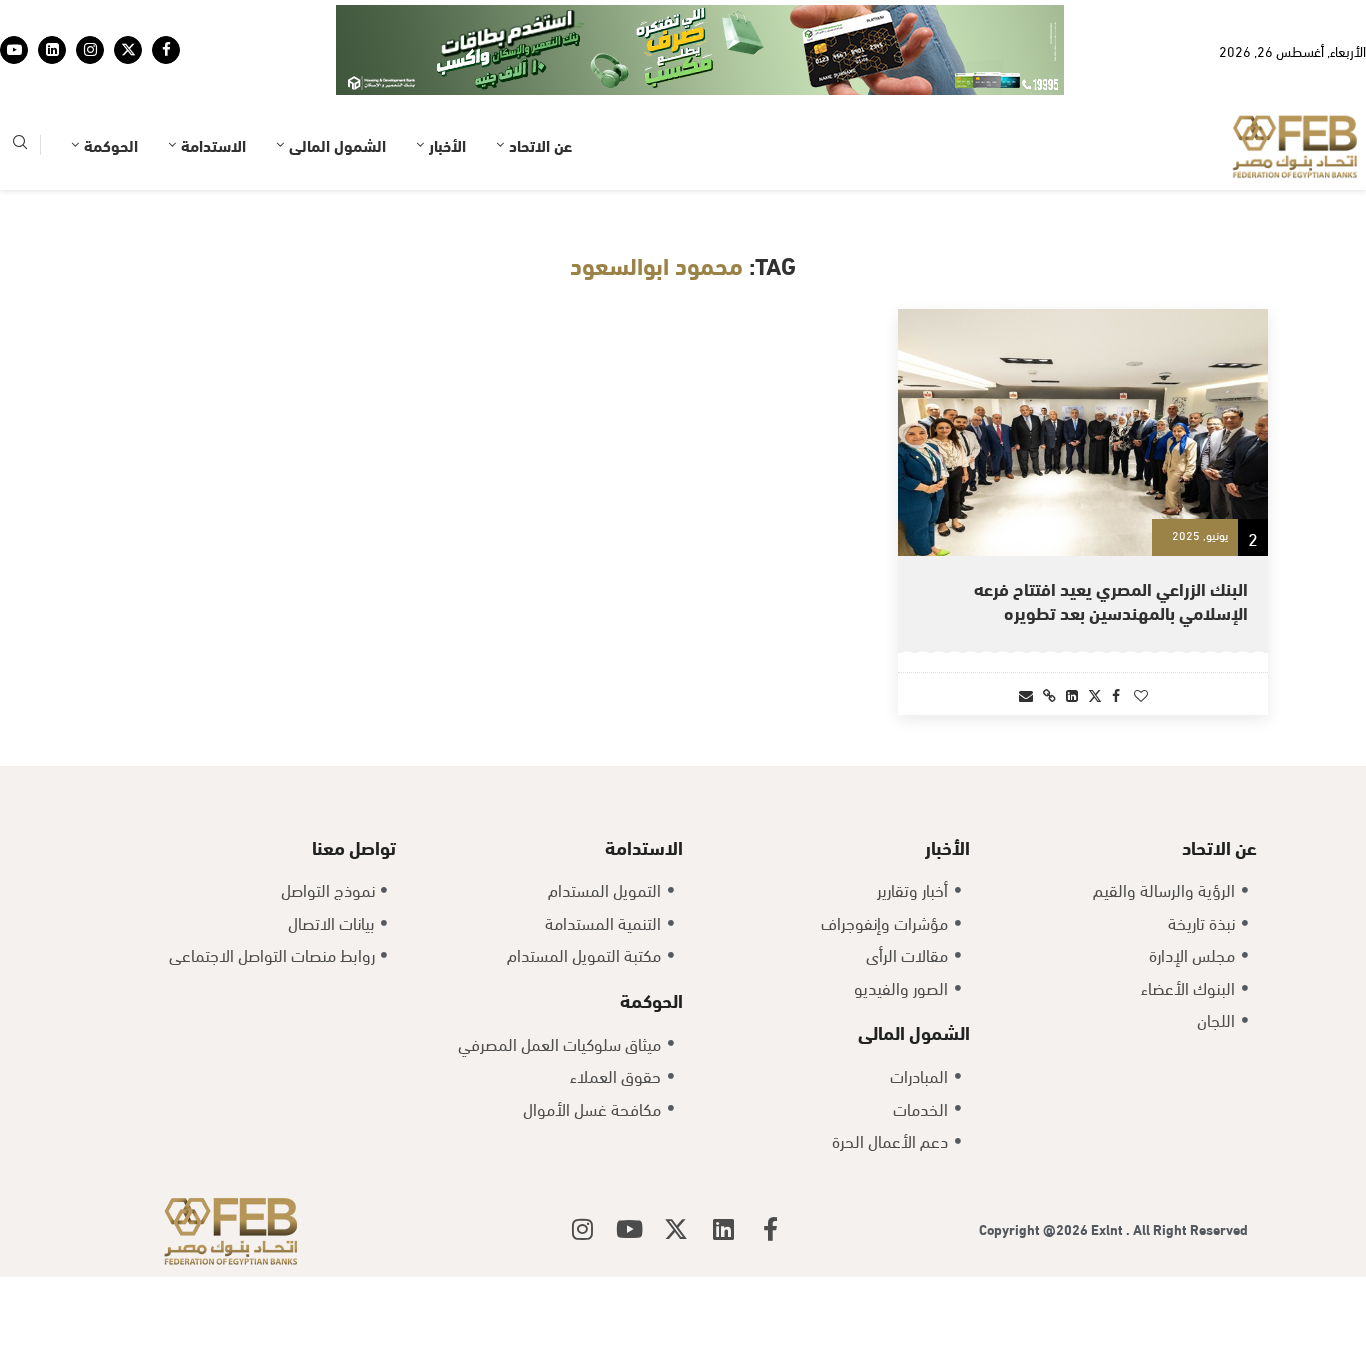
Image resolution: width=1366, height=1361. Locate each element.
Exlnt (1108, 1228)
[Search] (20, 145)
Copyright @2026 (1035, 1228)
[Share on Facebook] (1116, 694)
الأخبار (447, 144)
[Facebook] (166, 50)
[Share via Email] (1026, 694)
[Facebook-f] (770, 1229)
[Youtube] (14, 50)
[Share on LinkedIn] (1072, 694)
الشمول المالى (337, 144)
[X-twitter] (676, 1229)
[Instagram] (90, 50)
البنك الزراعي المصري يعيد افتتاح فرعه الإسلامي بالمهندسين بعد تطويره (1111, 599)
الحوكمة (111, 144)
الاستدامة (213, 144)
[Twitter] (128, 50)
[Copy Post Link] (1049, 694)
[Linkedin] (52, 50)
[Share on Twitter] (1095, 694)
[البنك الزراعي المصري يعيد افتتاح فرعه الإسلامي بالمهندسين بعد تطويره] (1083, 432)
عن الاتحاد (540, 144)
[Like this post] (1141, 694)
